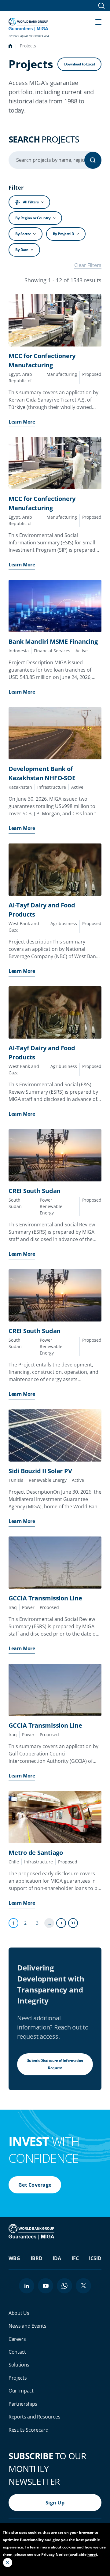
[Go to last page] (73, 1923)
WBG (14, 2258)
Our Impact (21, 2391)
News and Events (27, 2326)
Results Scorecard (29, 2430)
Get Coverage (35, 2185)
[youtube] (46, 2286)
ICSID (95, 2258)
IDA (57, 2258)
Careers (17, 2339)
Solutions (19, 2365)
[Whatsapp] (64, 2286)
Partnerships (23, 2404)
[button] (98, 21)
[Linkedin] (27, 2286)
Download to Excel (80, 64)
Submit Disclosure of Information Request (55, 2064)
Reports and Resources (34, 2417)
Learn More (22, 422)
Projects (18, 2378)
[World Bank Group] (32, 2231)
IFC (75, 2258)
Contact (17, 2352)
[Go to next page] (61, 1923)
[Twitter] (83, 2286)
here (92, 2554)
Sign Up (55, 2503)
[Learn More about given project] (55, 320)
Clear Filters (88, 265)
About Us (19, 2313)
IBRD (37, 2258)
